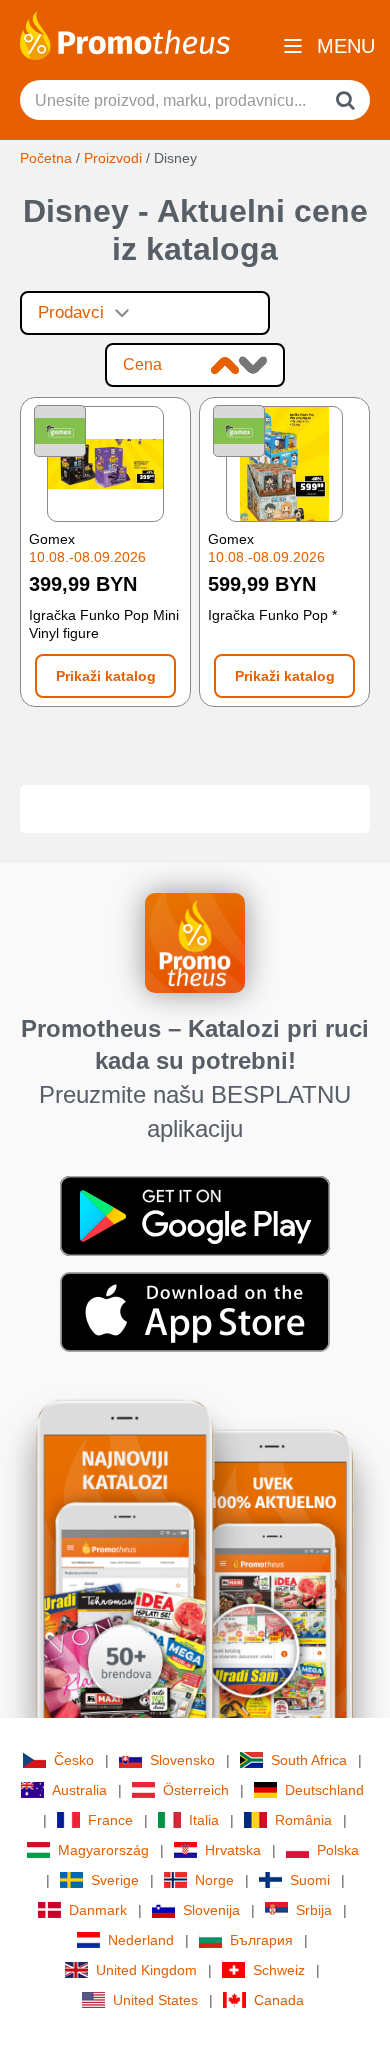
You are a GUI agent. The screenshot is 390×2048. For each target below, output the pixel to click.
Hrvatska (233, 1850)
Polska (338, 1850)
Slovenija (211, 1910)
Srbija (314, 1910)
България (261, 1940)
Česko (74, 1760)
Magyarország (103, 1850)
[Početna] (125, 34)
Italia (204, 1820)
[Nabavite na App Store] (195, 1311)
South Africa (309, 1760)
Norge (214, 1880)
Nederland (141, 1940)
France (110, 1820)
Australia (79, 1790)
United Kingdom (146, 1970)
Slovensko (182, 1760)
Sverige (115, 1880)
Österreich (196, 1790)
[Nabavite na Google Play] (195, 1215)
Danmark (98, 1910)
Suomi (310, 1880)
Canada (279, 2000)
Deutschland (324, 1790)
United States (155, 2000)
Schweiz (279, 1970)
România (303, 1820)
